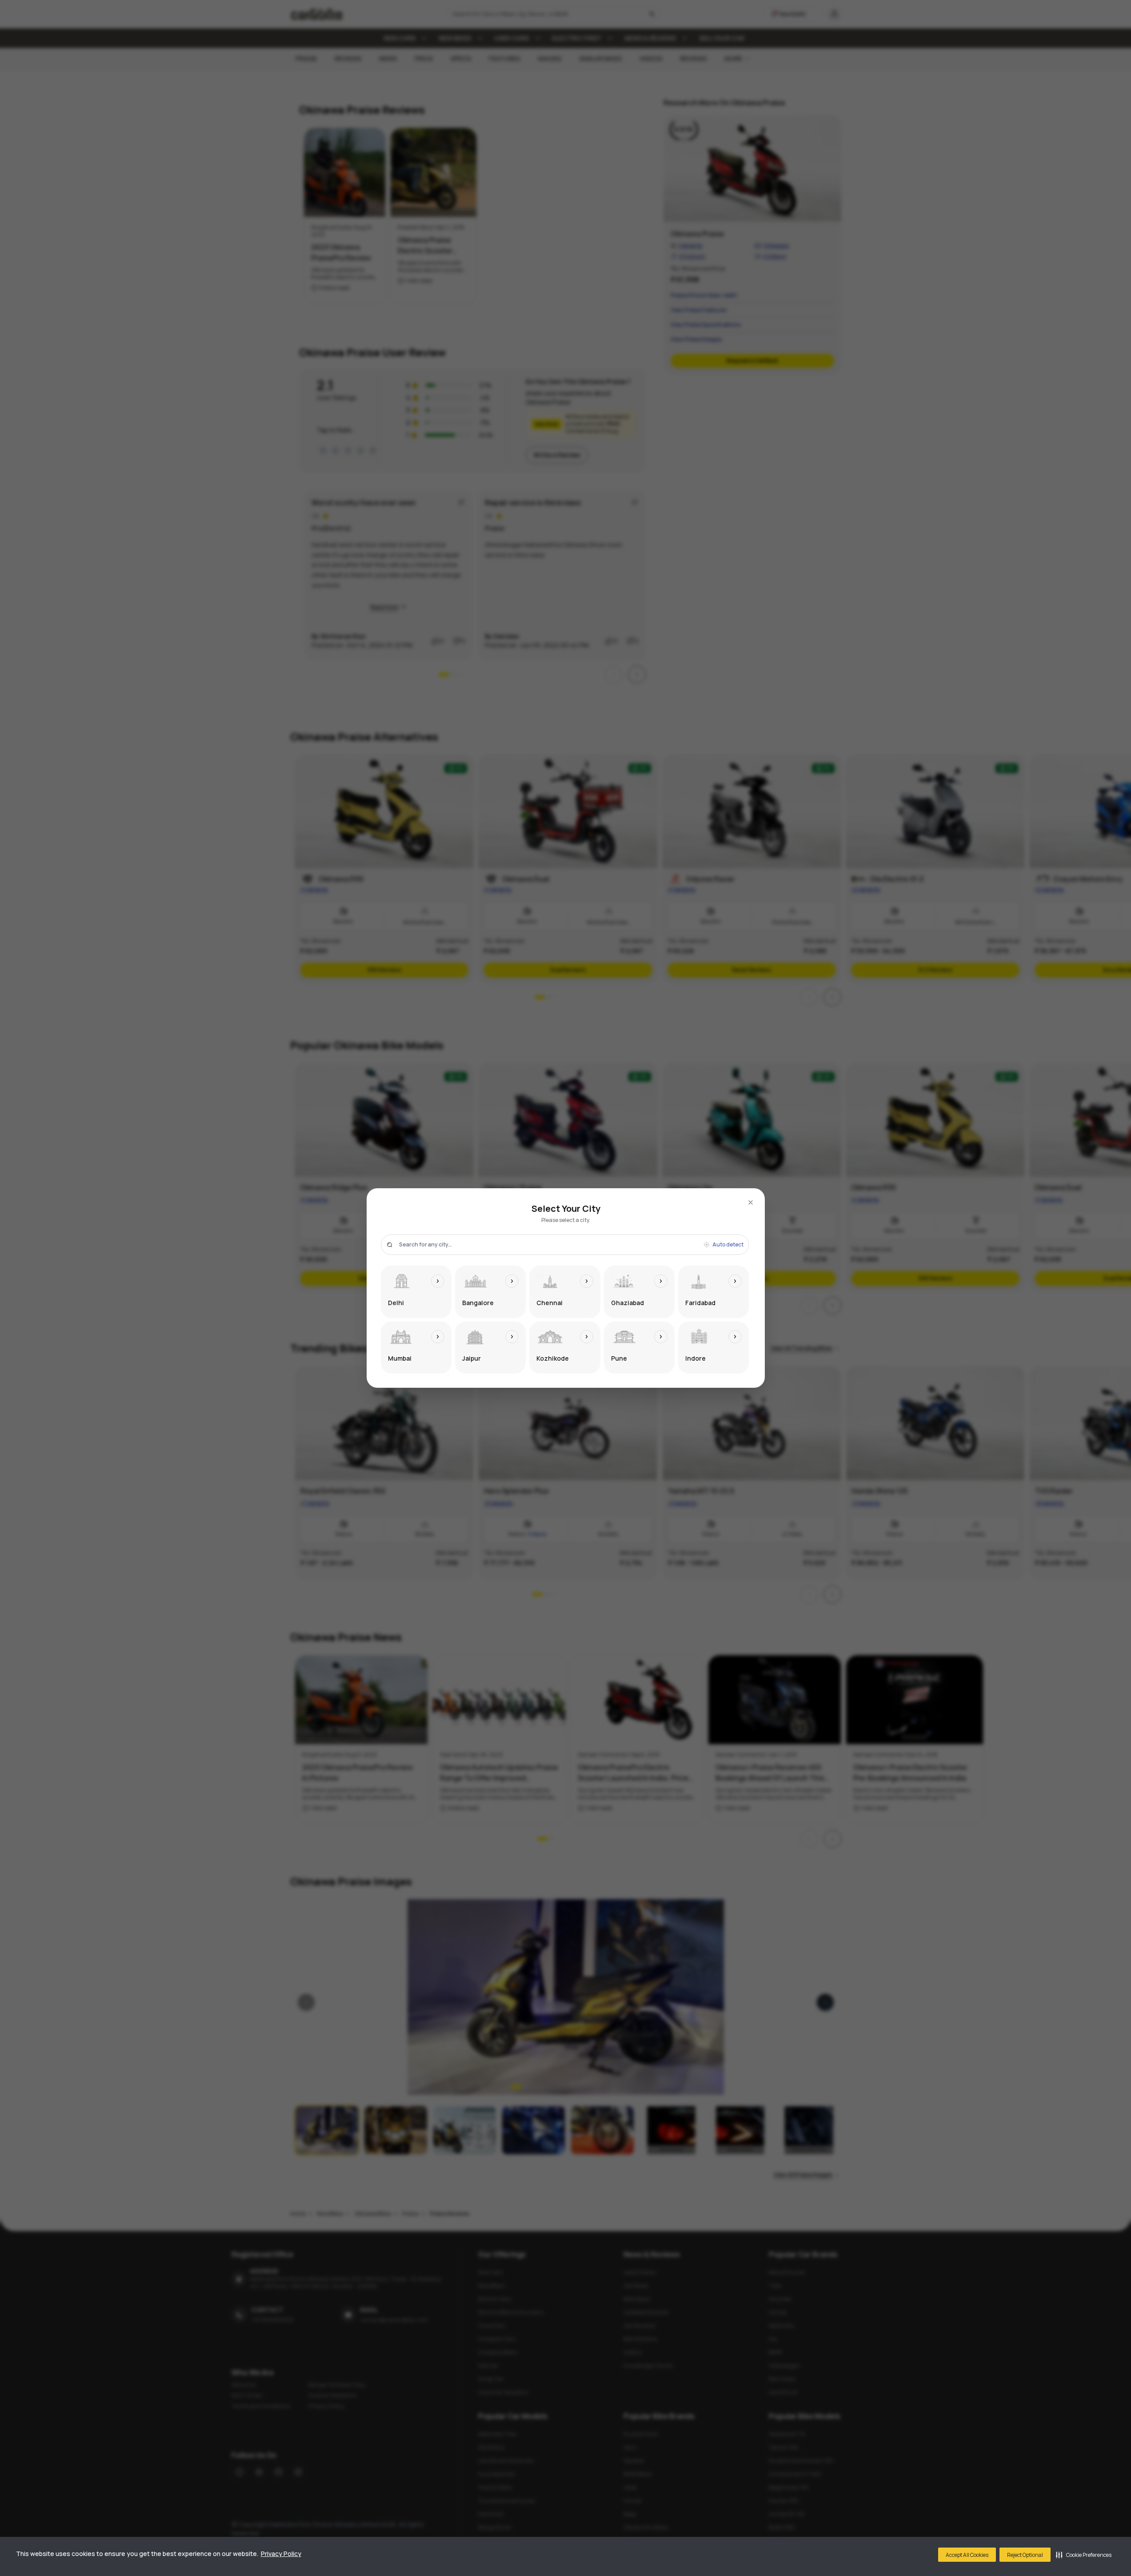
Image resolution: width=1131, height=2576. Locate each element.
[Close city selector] (751, 1202)
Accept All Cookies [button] (967, 2555)
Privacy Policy (281, 2554)
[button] (1084, 2555)
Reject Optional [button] (1025, 2555)
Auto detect (728, 1245)
